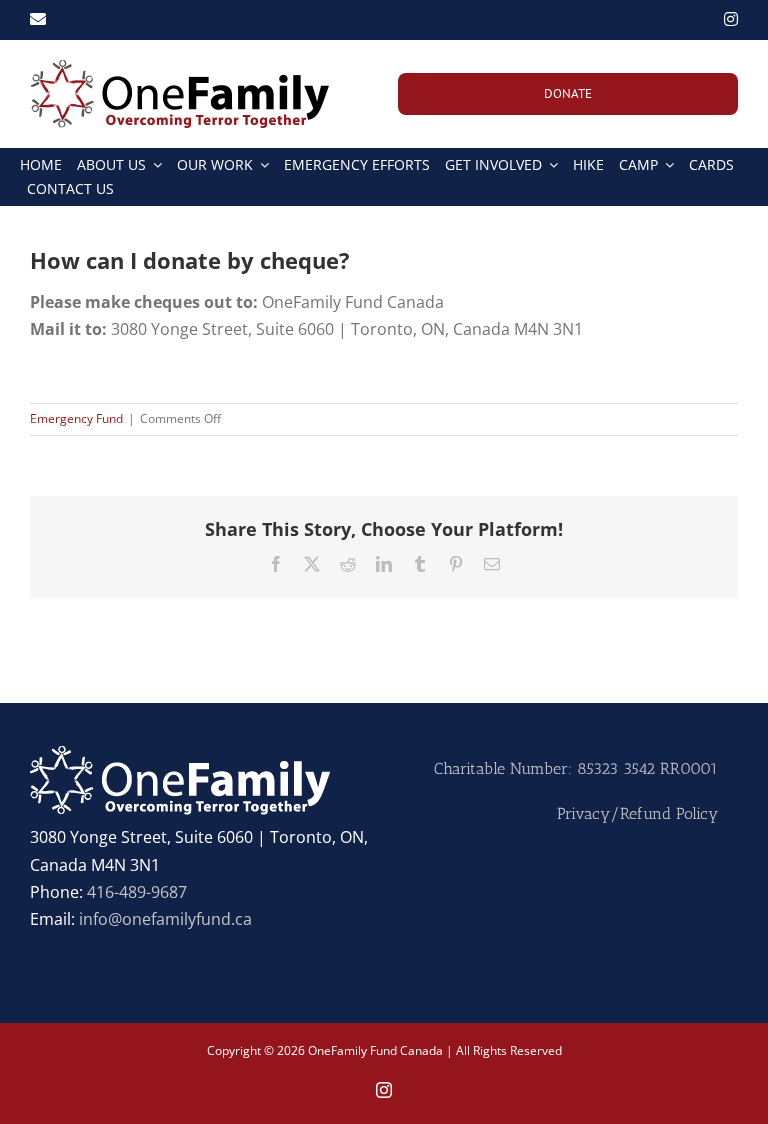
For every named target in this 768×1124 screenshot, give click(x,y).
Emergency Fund (76, 418)
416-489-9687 (137, 892)
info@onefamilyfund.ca (165, 919)
